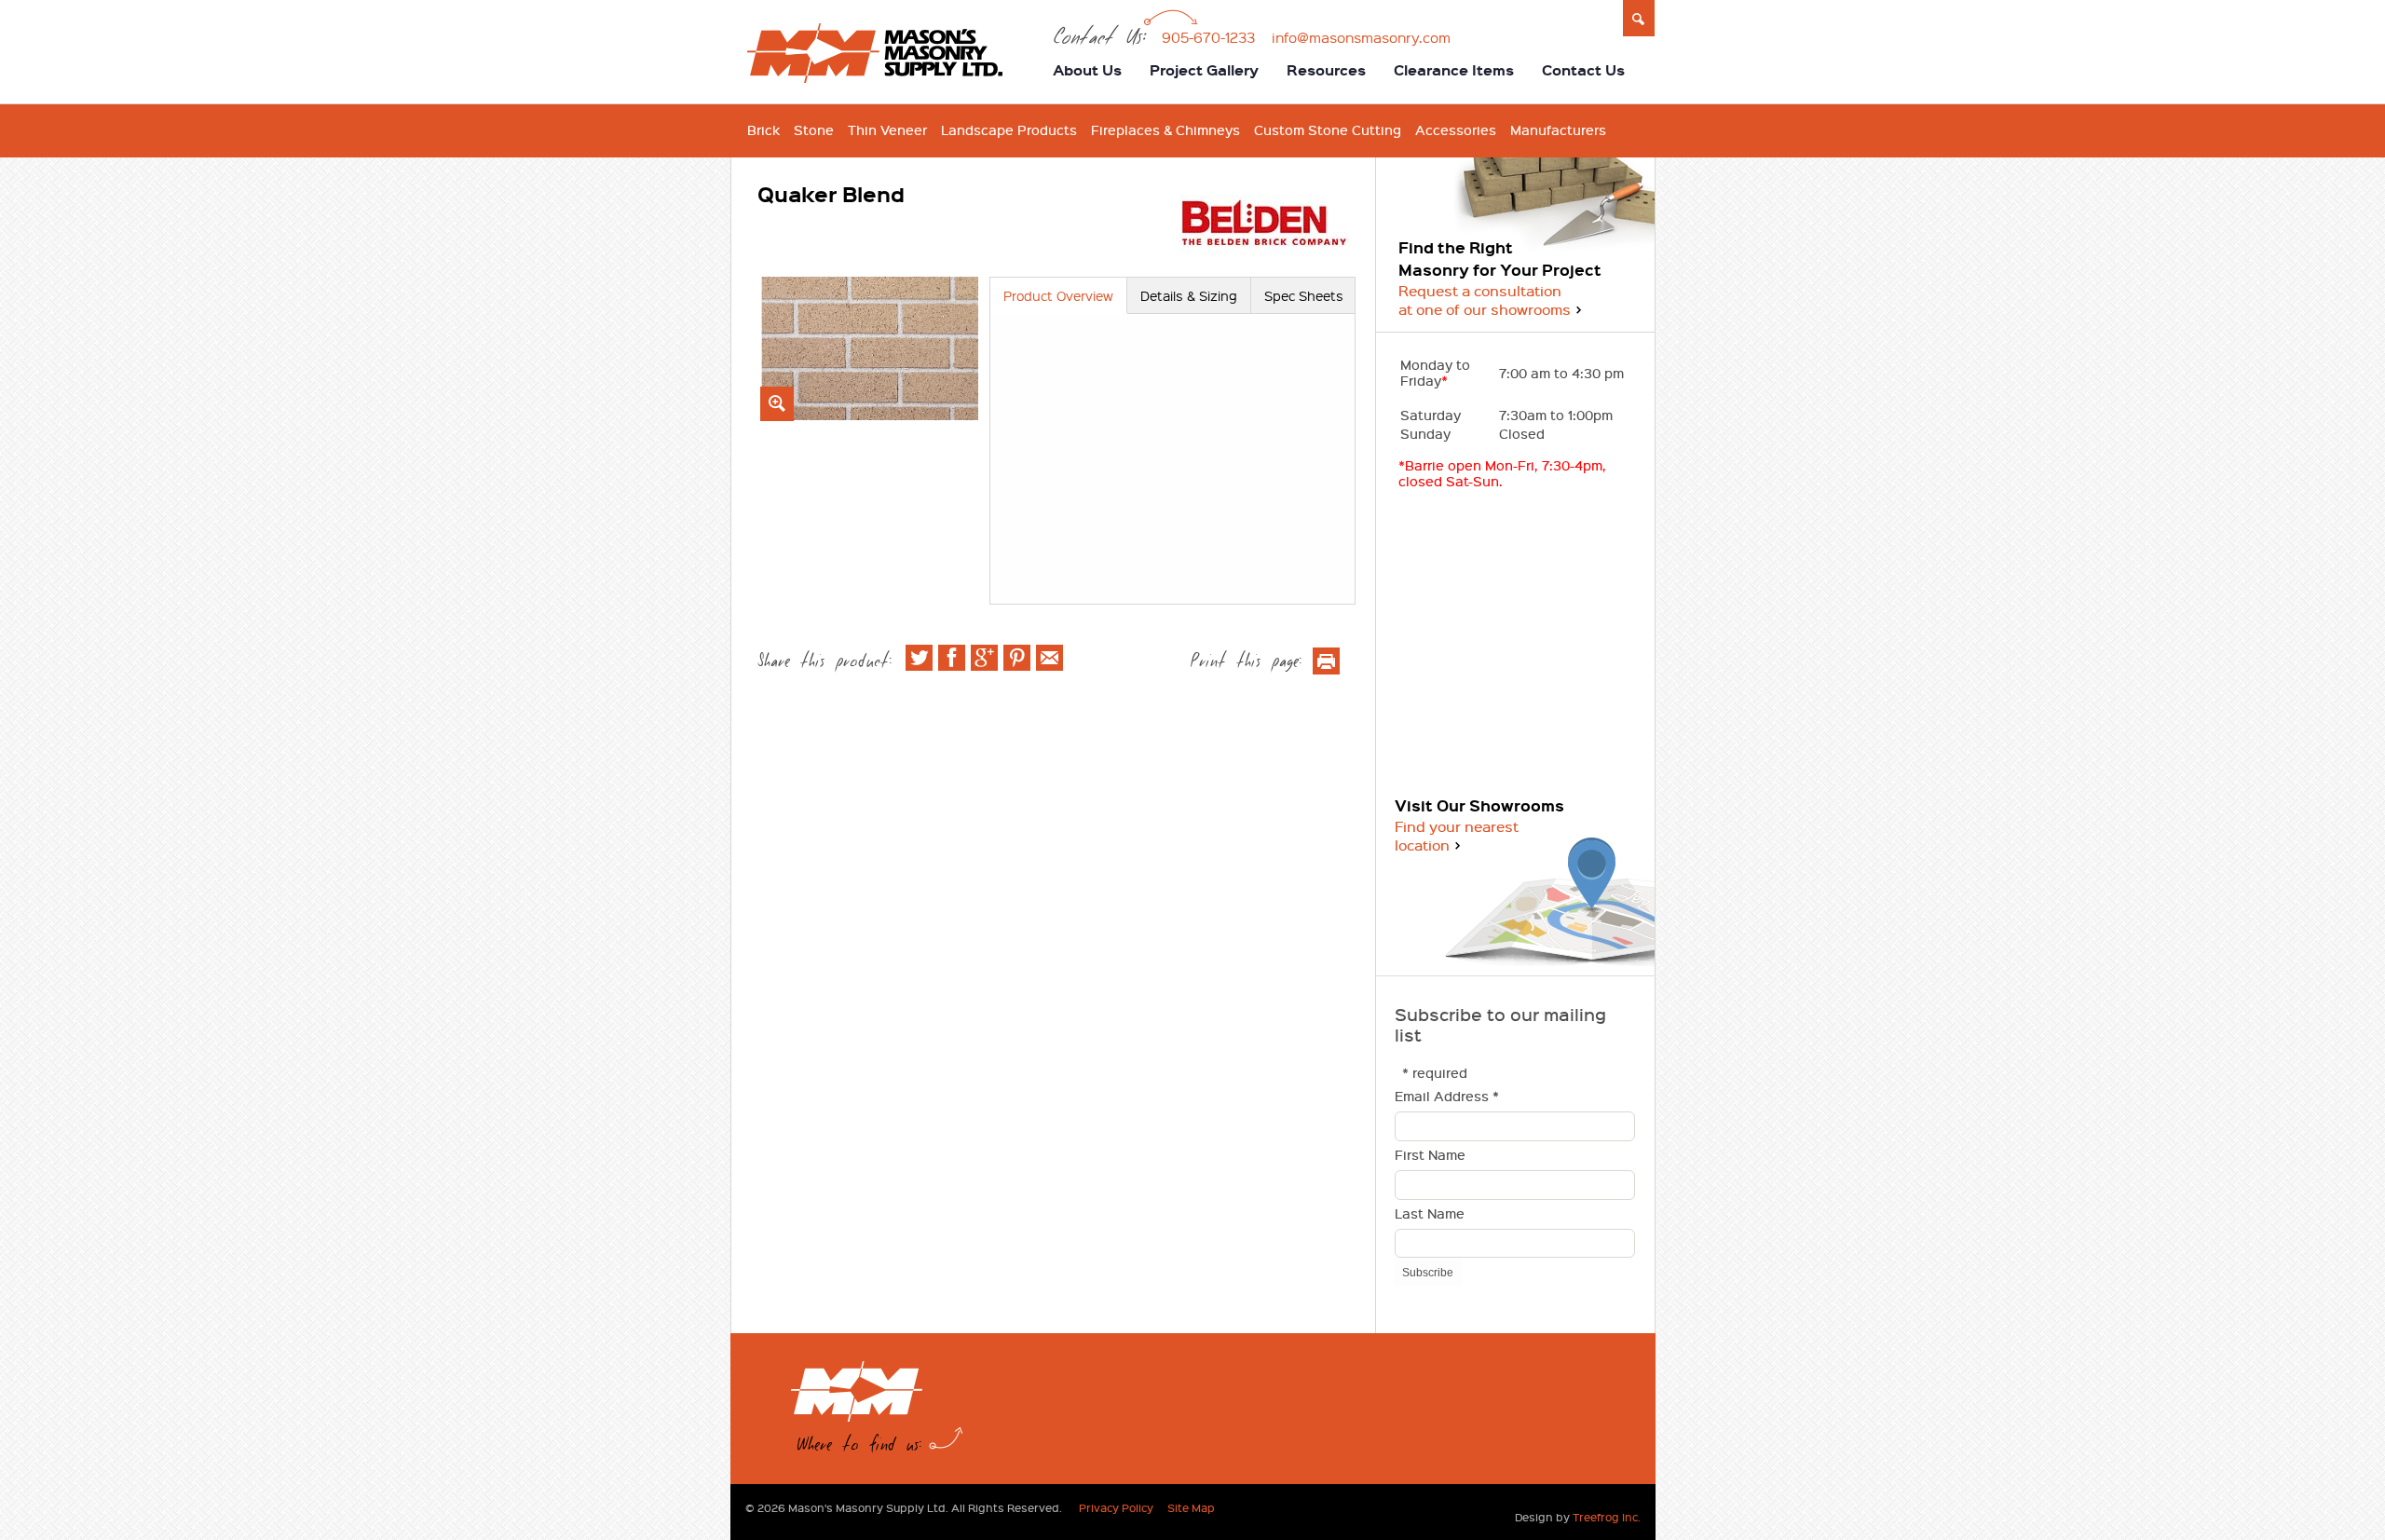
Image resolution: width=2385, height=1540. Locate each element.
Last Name (1430, 1214)
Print (1326, 661)
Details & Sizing (1189, 295)
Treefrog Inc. (1607, 1517)
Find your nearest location (1457, 836)
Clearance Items (1454, 70)
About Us (1087, 70)
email (1049, 658)
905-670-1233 (1208, 37)
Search (1639, 19)
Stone (814, 130)
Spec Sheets (1304, 295)
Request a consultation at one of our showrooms (1485, 300)
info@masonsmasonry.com (1361, 37)
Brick (763, 130)
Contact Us (1583, 70)
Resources (1326, 70)
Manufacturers (1558, 130)
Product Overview (1058, 295)
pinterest (1017, 658)
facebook (952, 658)
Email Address (1447, 1097)
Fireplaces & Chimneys (1165, 130)
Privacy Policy (1116, 1507)
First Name (1430, 1156)
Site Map (1191, 1507)
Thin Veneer (887, 130)
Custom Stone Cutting (1328, 130)
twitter (919, 658)
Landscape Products (1009, 130)
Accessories (1456, 130)
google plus (984, 658)
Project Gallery (1204, 70)
